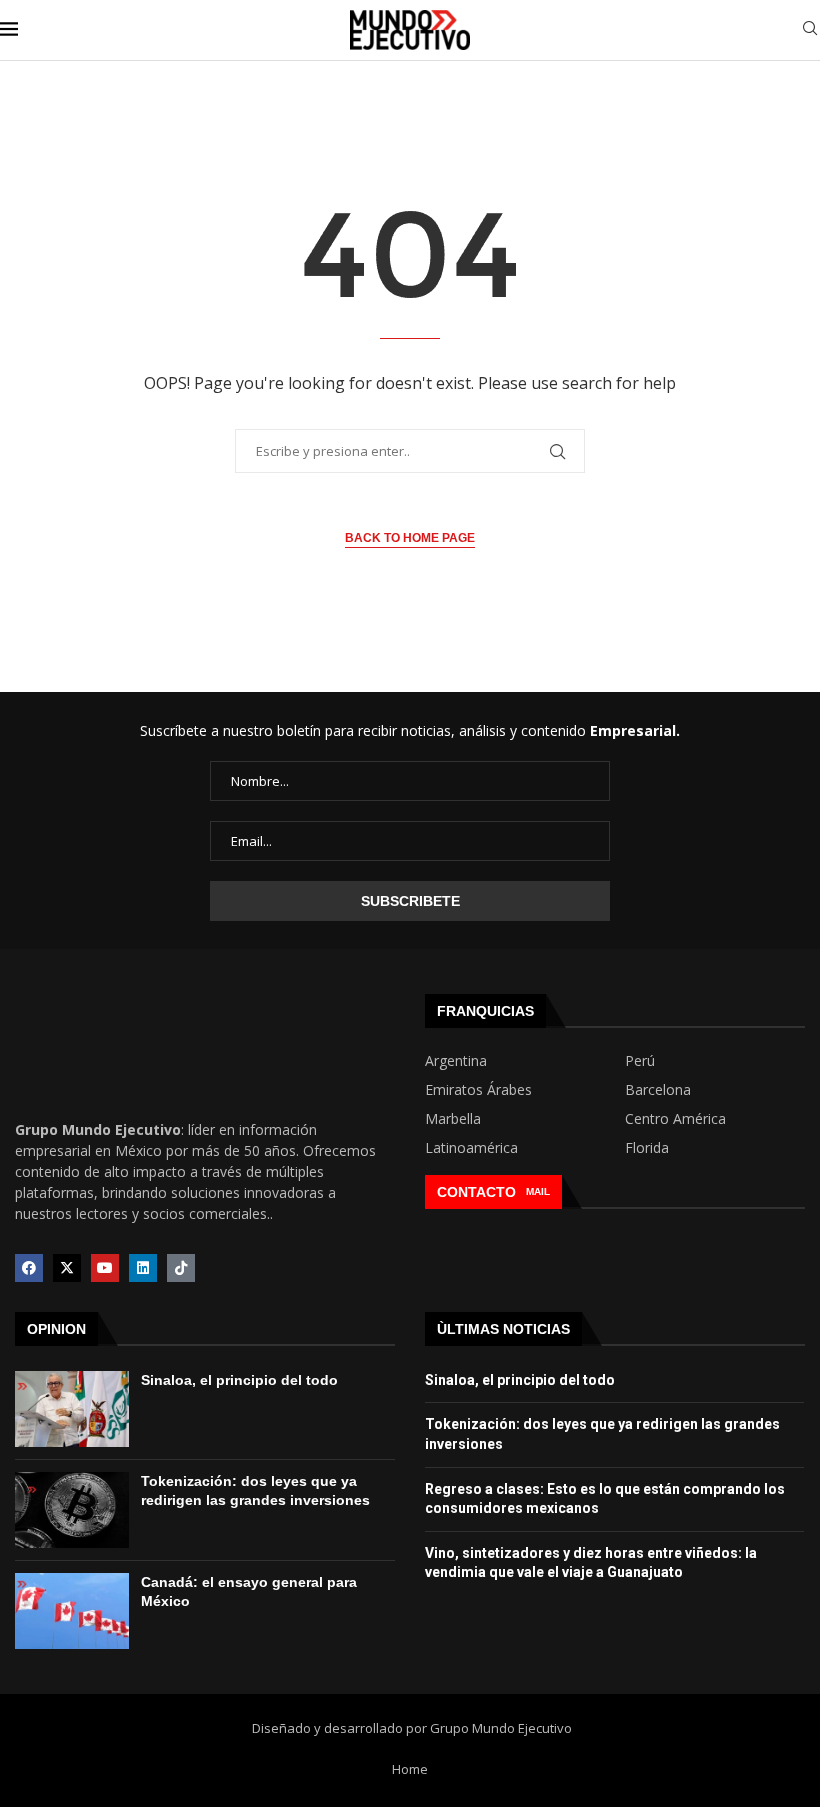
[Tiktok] (181, 1268)
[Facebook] (29, 1268)
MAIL (538, 1191)
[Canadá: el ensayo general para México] (72, 1611)
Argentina (456, 1061)
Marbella (453, 1119)
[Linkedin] (143, 1268)
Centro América (675, 1119)
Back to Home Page (410, 538)
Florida (647, 1148)
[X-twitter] (67, 1268)
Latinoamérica (471, 1148)
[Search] (810, 30)
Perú (640, 1061)
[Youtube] (105, 1268)
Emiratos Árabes (478, 1090)
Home (410, 1769)
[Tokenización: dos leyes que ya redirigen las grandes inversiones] (72, 1510)
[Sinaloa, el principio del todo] (72, 1409)
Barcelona (658, 1090)
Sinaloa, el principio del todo (239, 1380)
